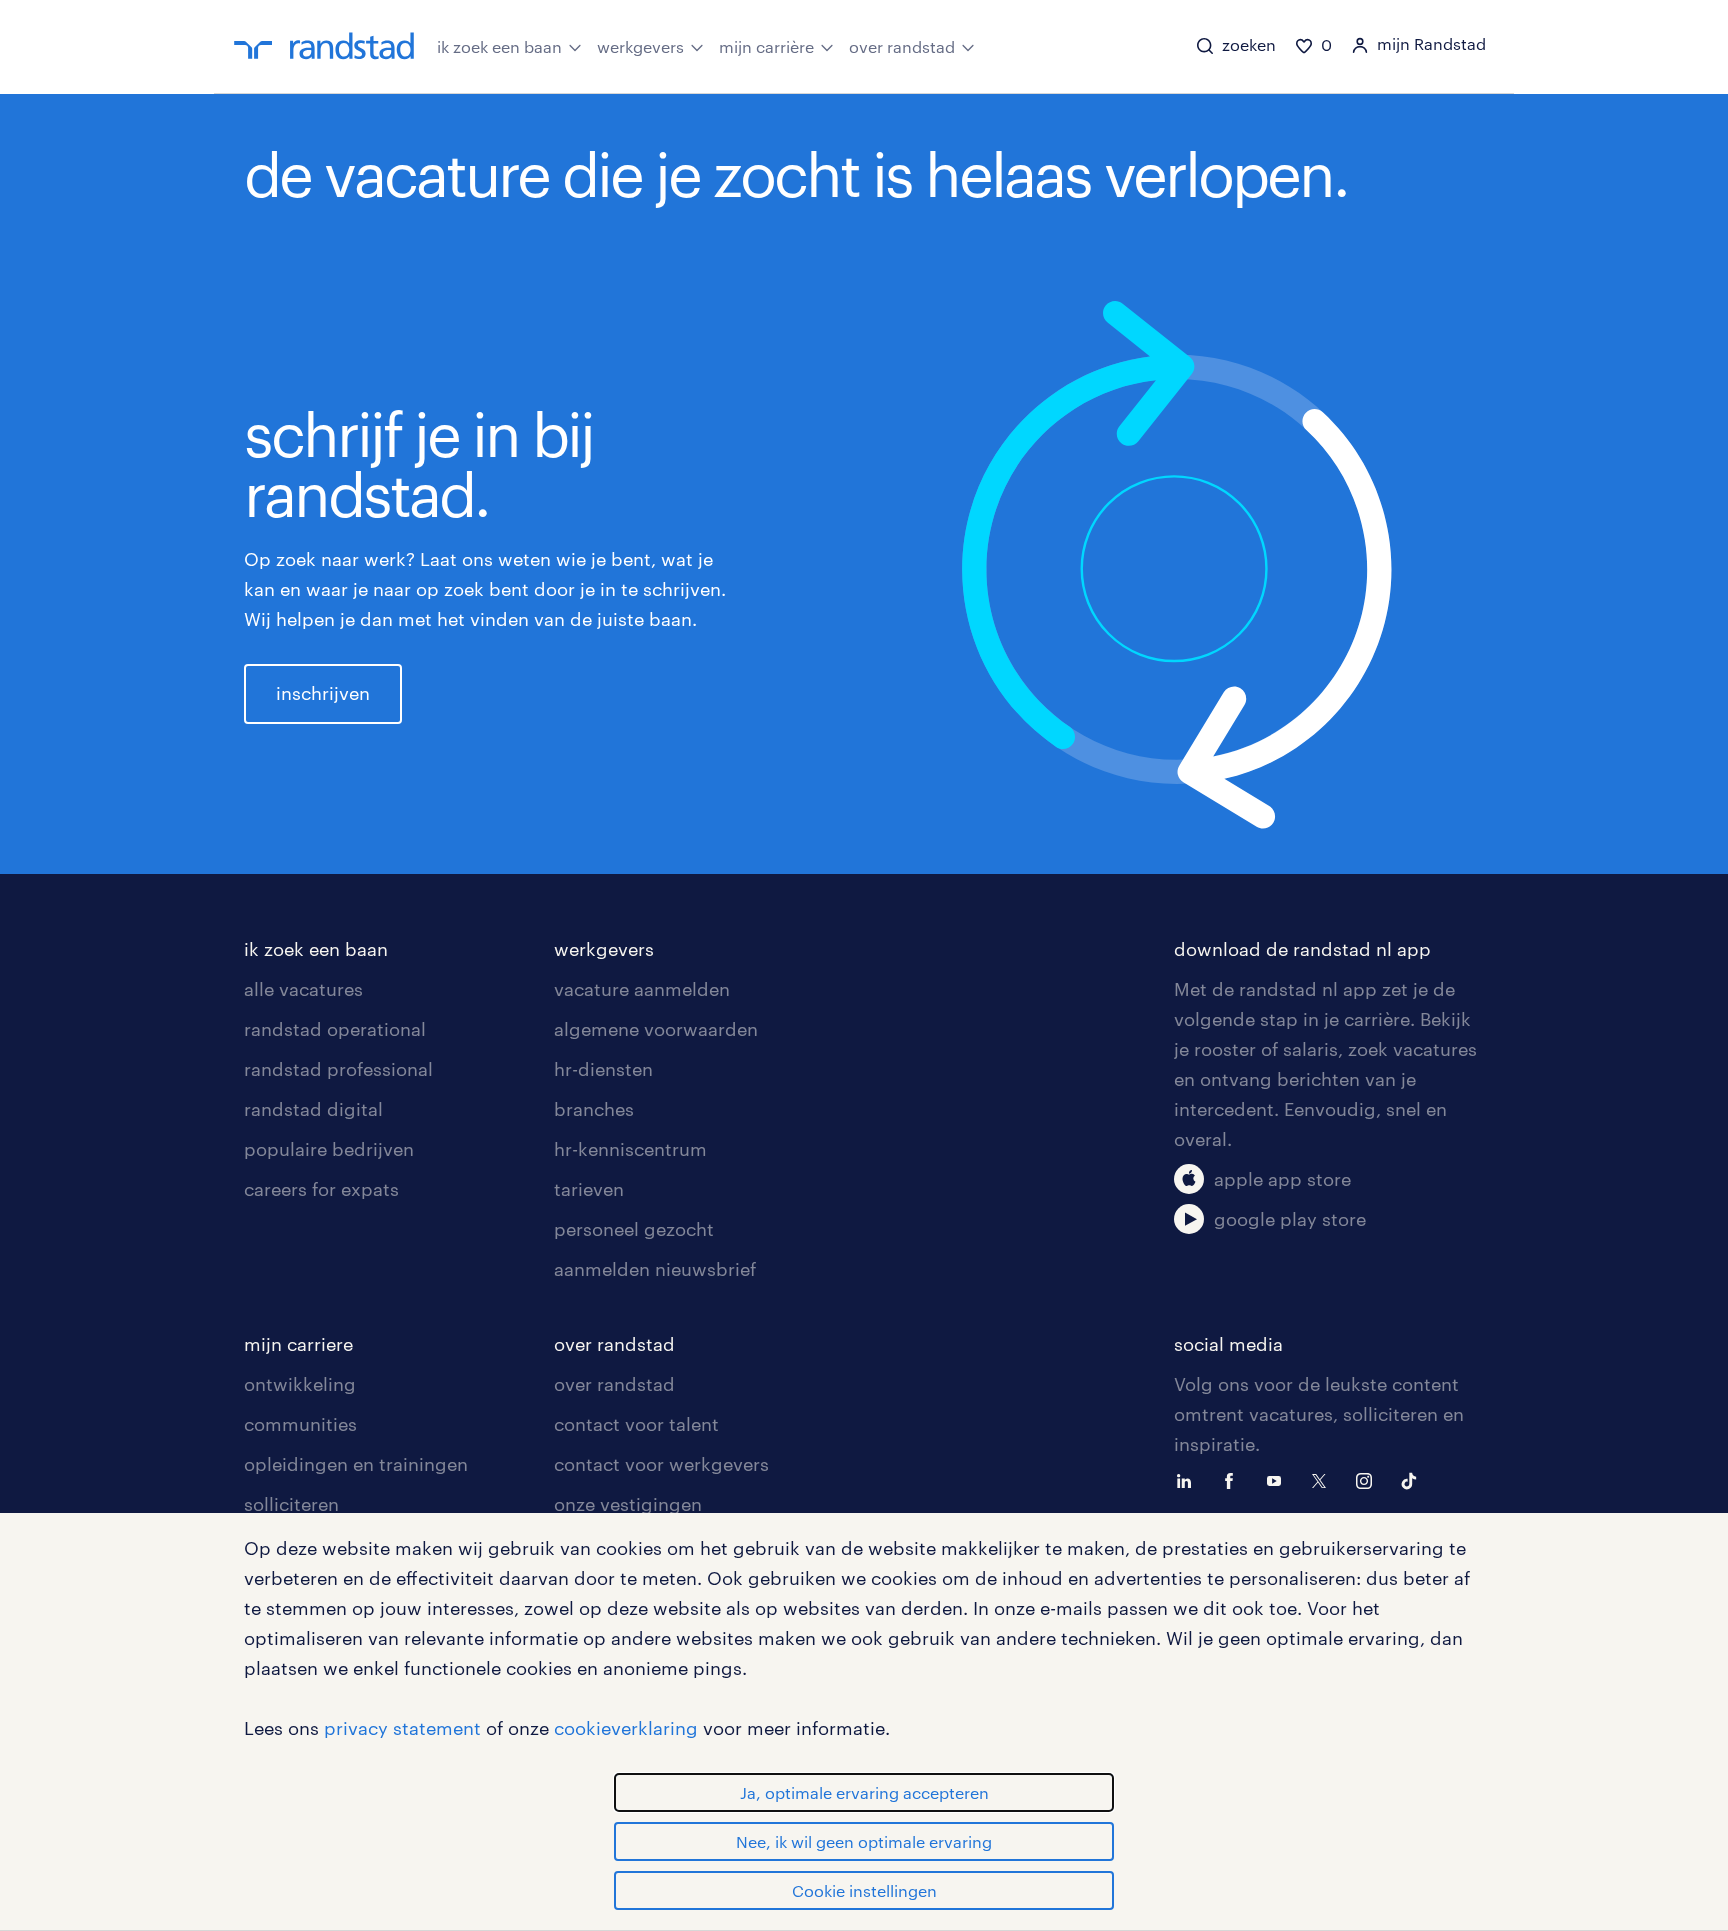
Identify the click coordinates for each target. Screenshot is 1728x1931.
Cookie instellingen (864, 1890)
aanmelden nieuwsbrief (655, 1269)
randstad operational (335, 1029)
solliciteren (291, 1504)
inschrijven (323, 693)
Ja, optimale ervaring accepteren (864, 1792)
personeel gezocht (634, 1229)
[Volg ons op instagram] (1369, 1479)
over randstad (902, 46)
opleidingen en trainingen (356, 1464)
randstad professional (338, 1069)
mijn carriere (298, 1344)
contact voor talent (636, 1424)
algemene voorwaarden (656, 1029)
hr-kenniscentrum (630, 1149)
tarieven (589, 1189)
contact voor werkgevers (661, 1464)
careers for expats (321, 1189)
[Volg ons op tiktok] (1414, 1479)
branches (594, 1109)
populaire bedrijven (329, 1149)
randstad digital (313, 1109)
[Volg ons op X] (1324, 1479)
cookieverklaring (626, 1728)
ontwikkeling (300, 1384)
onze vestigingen (628, 1504)
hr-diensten (603, 1069)
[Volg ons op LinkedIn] (1189, 1479)
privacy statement (402, 1728)
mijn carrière (766, 46)
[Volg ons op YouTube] (1279, 1479)
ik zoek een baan (499, 46)
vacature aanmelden (642, 989)
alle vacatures (303, 989)
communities (300, 1424)
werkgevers (640, 46)
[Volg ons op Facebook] (1234, 1479)
